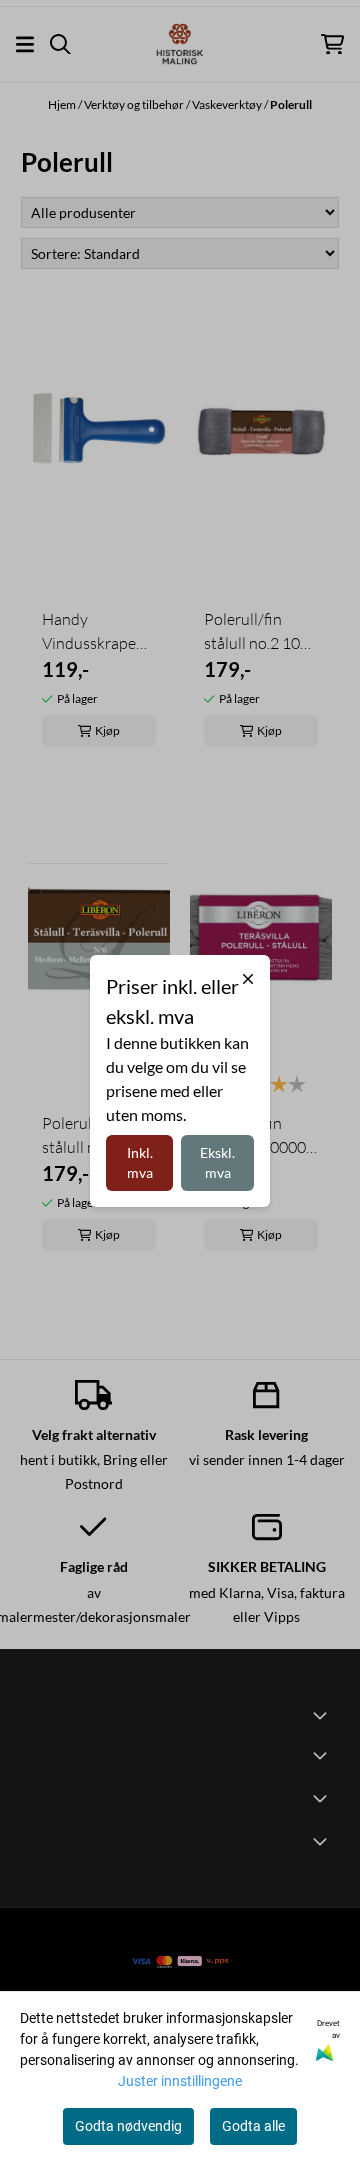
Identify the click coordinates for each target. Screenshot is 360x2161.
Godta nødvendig (128, 2126)
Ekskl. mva (217, 1162)
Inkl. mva (140, 1162)
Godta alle (253, 2126)
